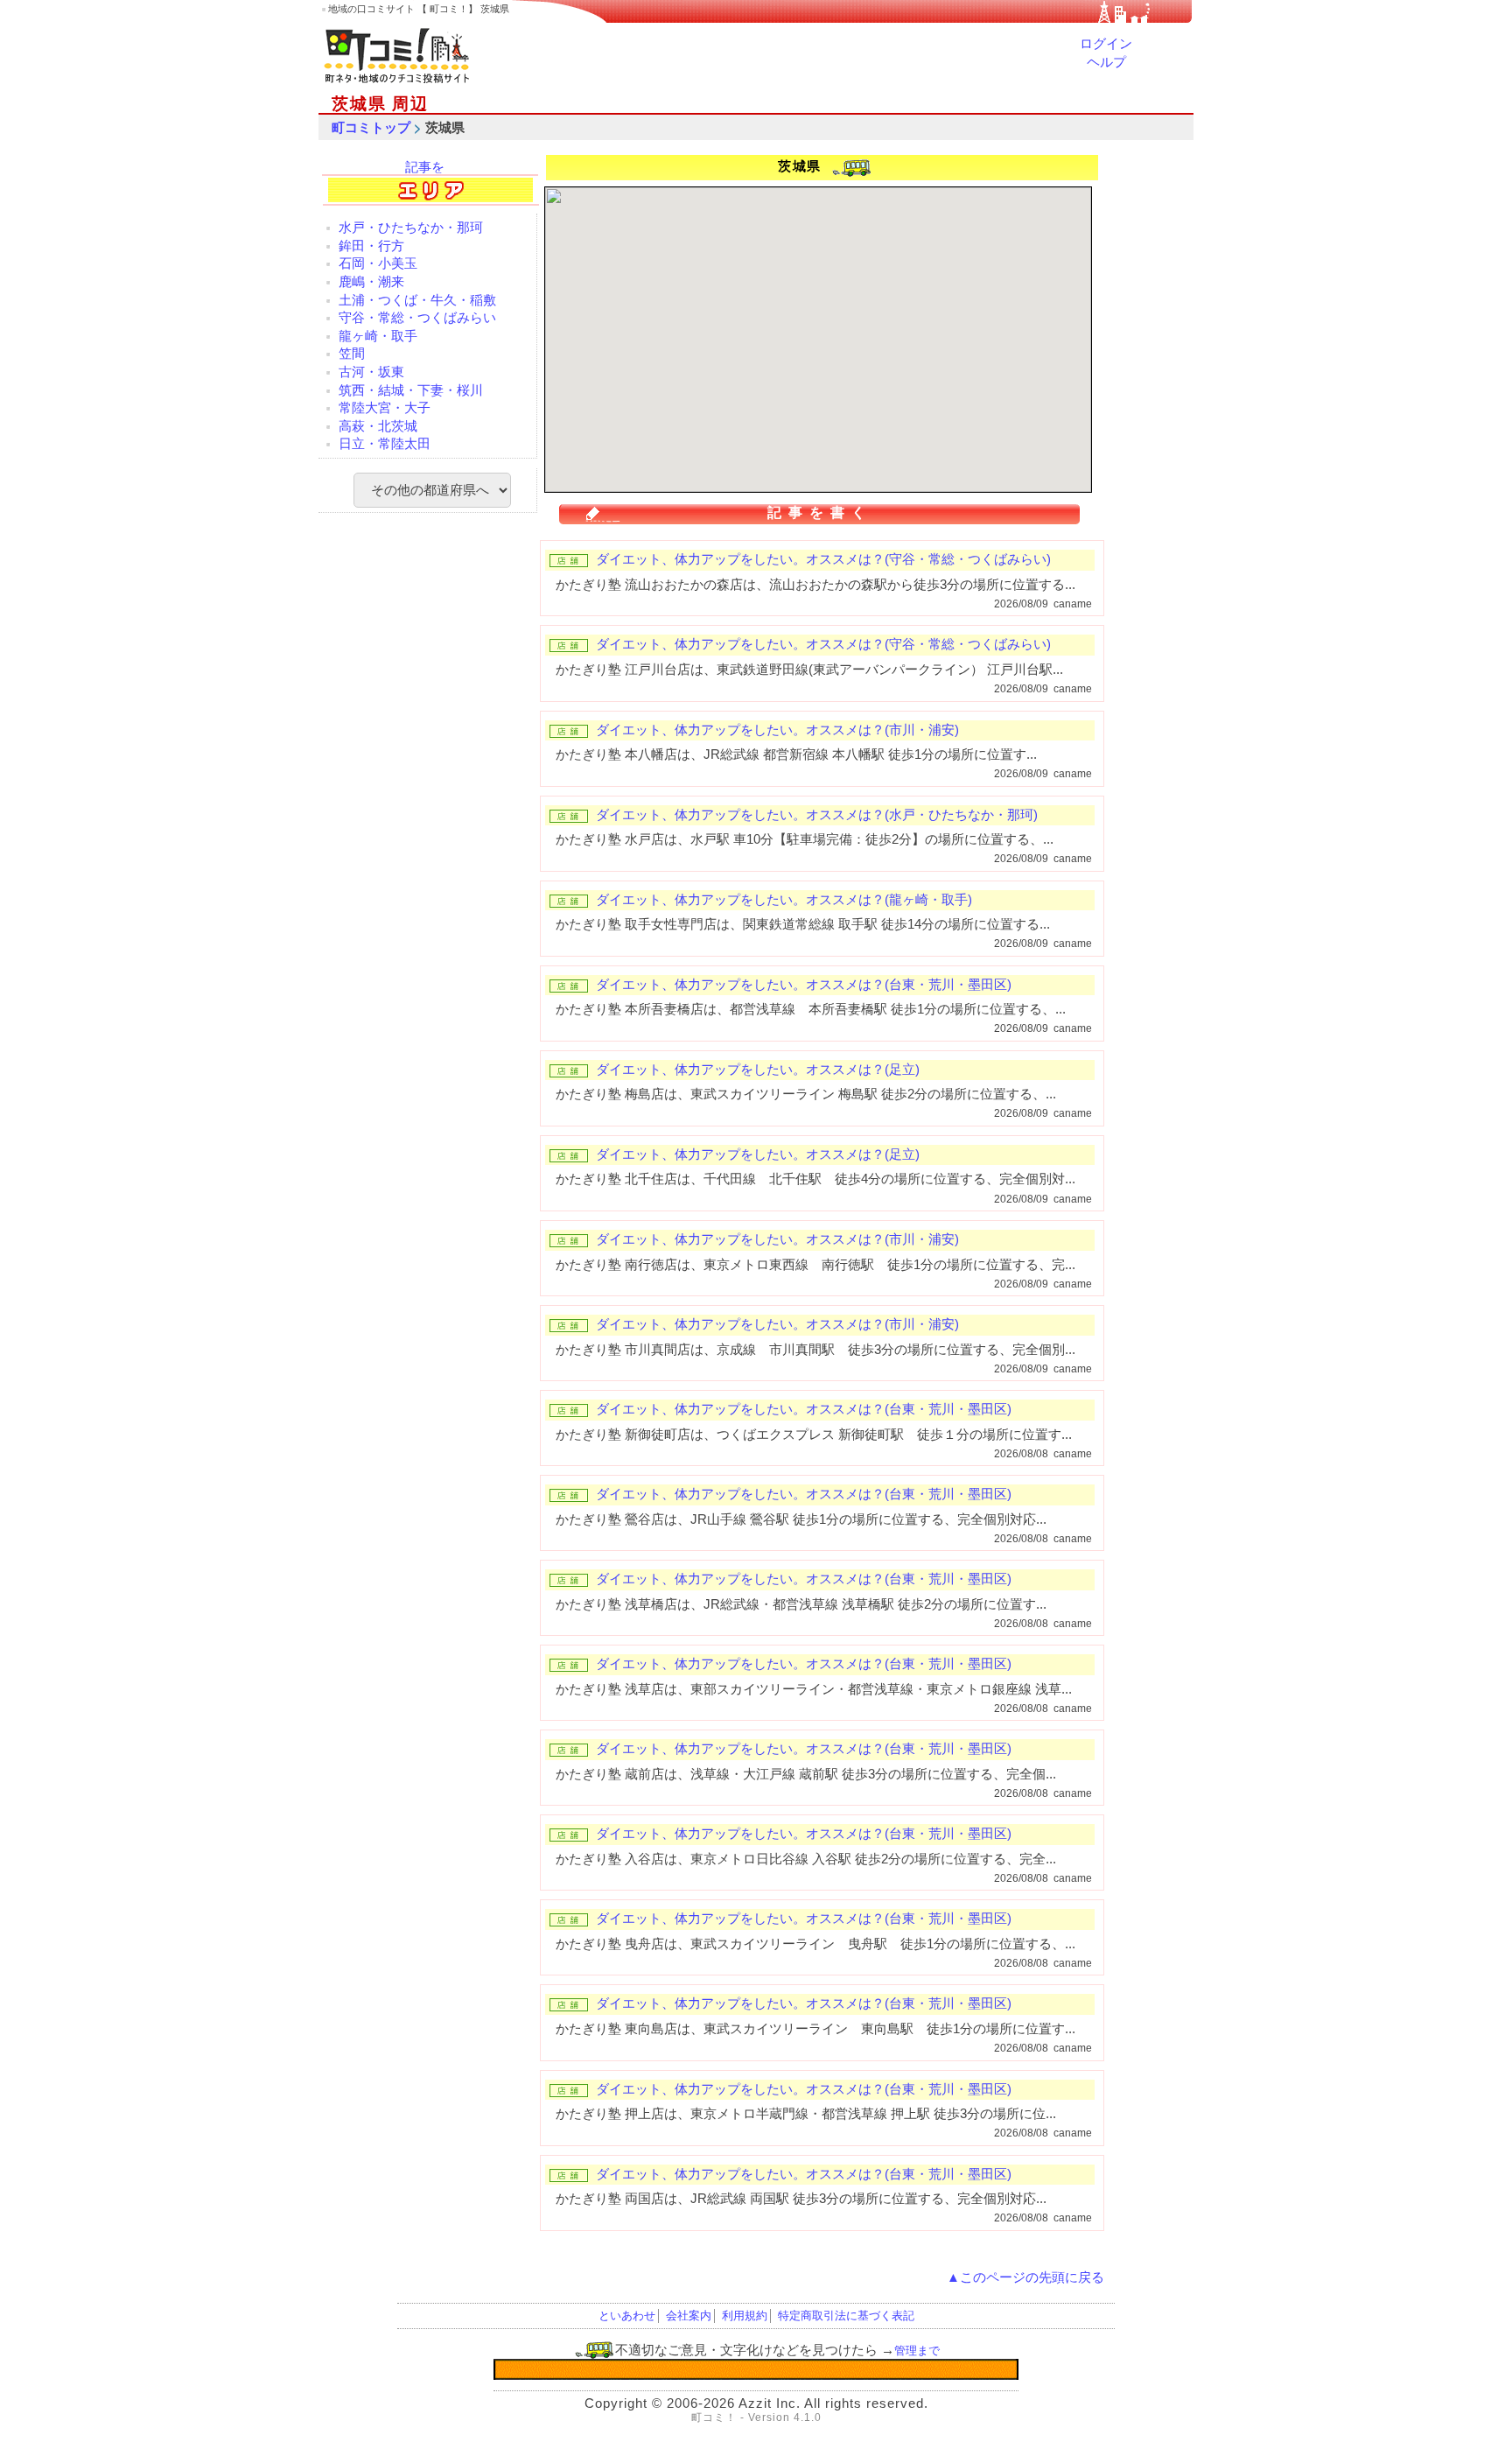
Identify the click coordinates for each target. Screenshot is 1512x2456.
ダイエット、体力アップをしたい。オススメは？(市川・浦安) (777, 730)
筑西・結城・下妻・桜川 (411, 390)
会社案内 (689, 2316)
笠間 (352, 354)
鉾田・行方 (371, 246)
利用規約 (745, 2316)
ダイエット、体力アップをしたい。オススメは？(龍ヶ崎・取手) (784, 900)
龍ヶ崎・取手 (378, 336)
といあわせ (627, 2316)
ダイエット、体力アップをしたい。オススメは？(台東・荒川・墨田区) (804, 985)
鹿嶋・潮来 (371, 282)
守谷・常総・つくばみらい (417, 318)
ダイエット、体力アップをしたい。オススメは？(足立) (758, 1070)
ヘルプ (1106, 62)
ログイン (1106, 44)
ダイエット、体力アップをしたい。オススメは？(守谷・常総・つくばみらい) (823, 559)
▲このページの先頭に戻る (1025, 2277)
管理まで (917, 2351)
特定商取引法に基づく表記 (846, 2316)
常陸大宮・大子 (385, 408)
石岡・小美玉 (378, 263)
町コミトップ (371, 128)
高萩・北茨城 (378, 426)
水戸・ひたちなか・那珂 (411, 228)
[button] (682, 442)
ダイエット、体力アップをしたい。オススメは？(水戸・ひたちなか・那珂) (817, 815)
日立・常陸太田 (385, 444)
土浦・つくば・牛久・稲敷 (417, 300)
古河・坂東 (371, 372)
